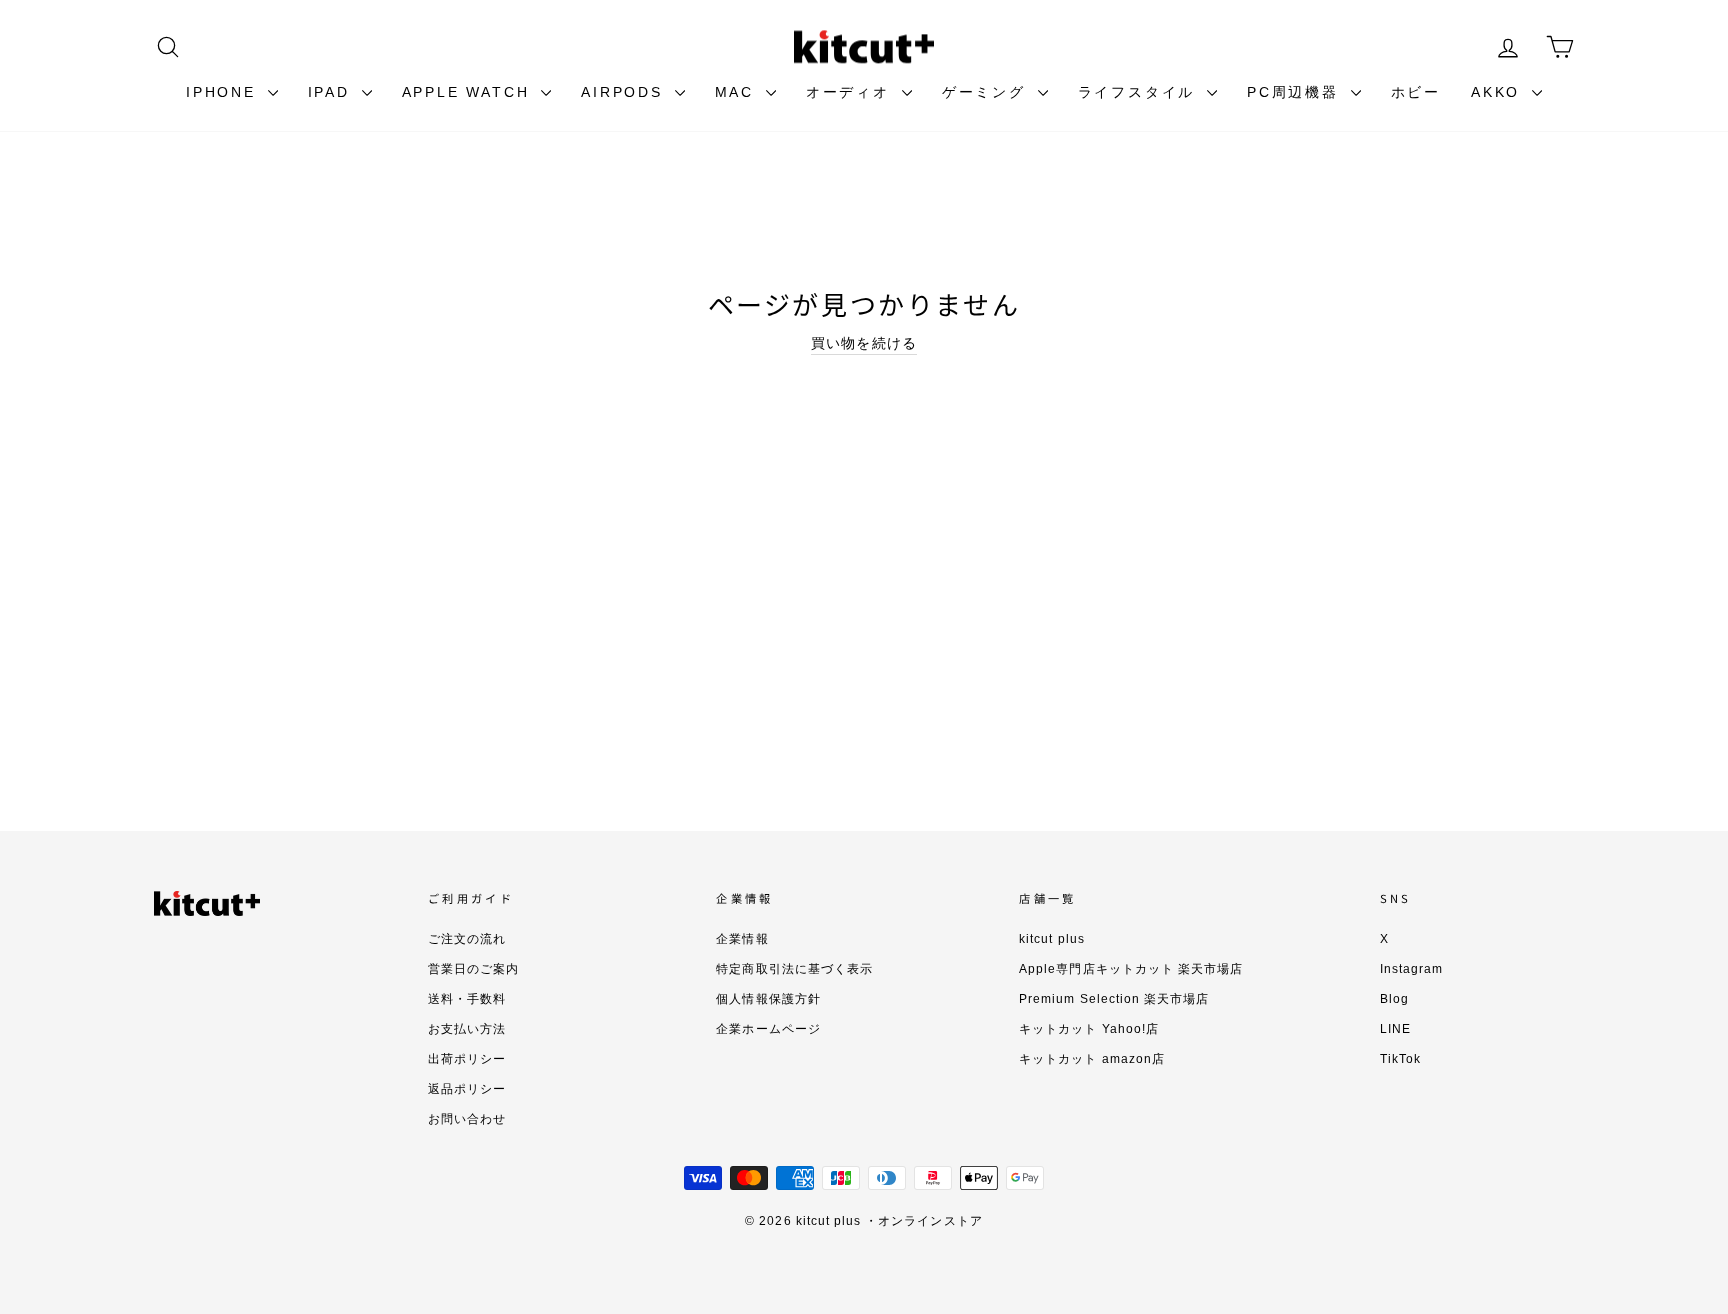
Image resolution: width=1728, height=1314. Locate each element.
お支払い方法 (467, 1029)
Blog (1394, 999)
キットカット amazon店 (1092, 1059)
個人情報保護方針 (768, 999)
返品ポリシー (467, 1089)
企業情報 (742, 939)
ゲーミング (987, 92)
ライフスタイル (1140, 92)
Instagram (1411, 969)
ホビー (1416, 92)
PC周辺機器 (1296, 92)
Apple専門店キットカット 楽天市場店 (1131, 969)
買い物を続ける (863, 343)
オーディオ (851, 92)
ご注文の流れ (467, 939)
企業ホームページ (768, 1029)
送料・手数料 (467, 999)
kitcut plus (1052, 939)
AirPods (625, 92)
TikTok (1400, 1059)
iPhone (224, 92)
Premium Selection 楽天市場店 (1114, 999)
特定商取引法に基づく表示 (794, 969)
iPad (332, 92)
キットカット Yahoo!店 (1089, 1029)
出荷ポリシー (467, 1059)
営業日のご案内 (473, 969)
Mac (738, 92)
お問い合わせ (467, 1119)
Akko (1499, 92)
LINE (1395, 1029)
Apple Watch (469, 92)
